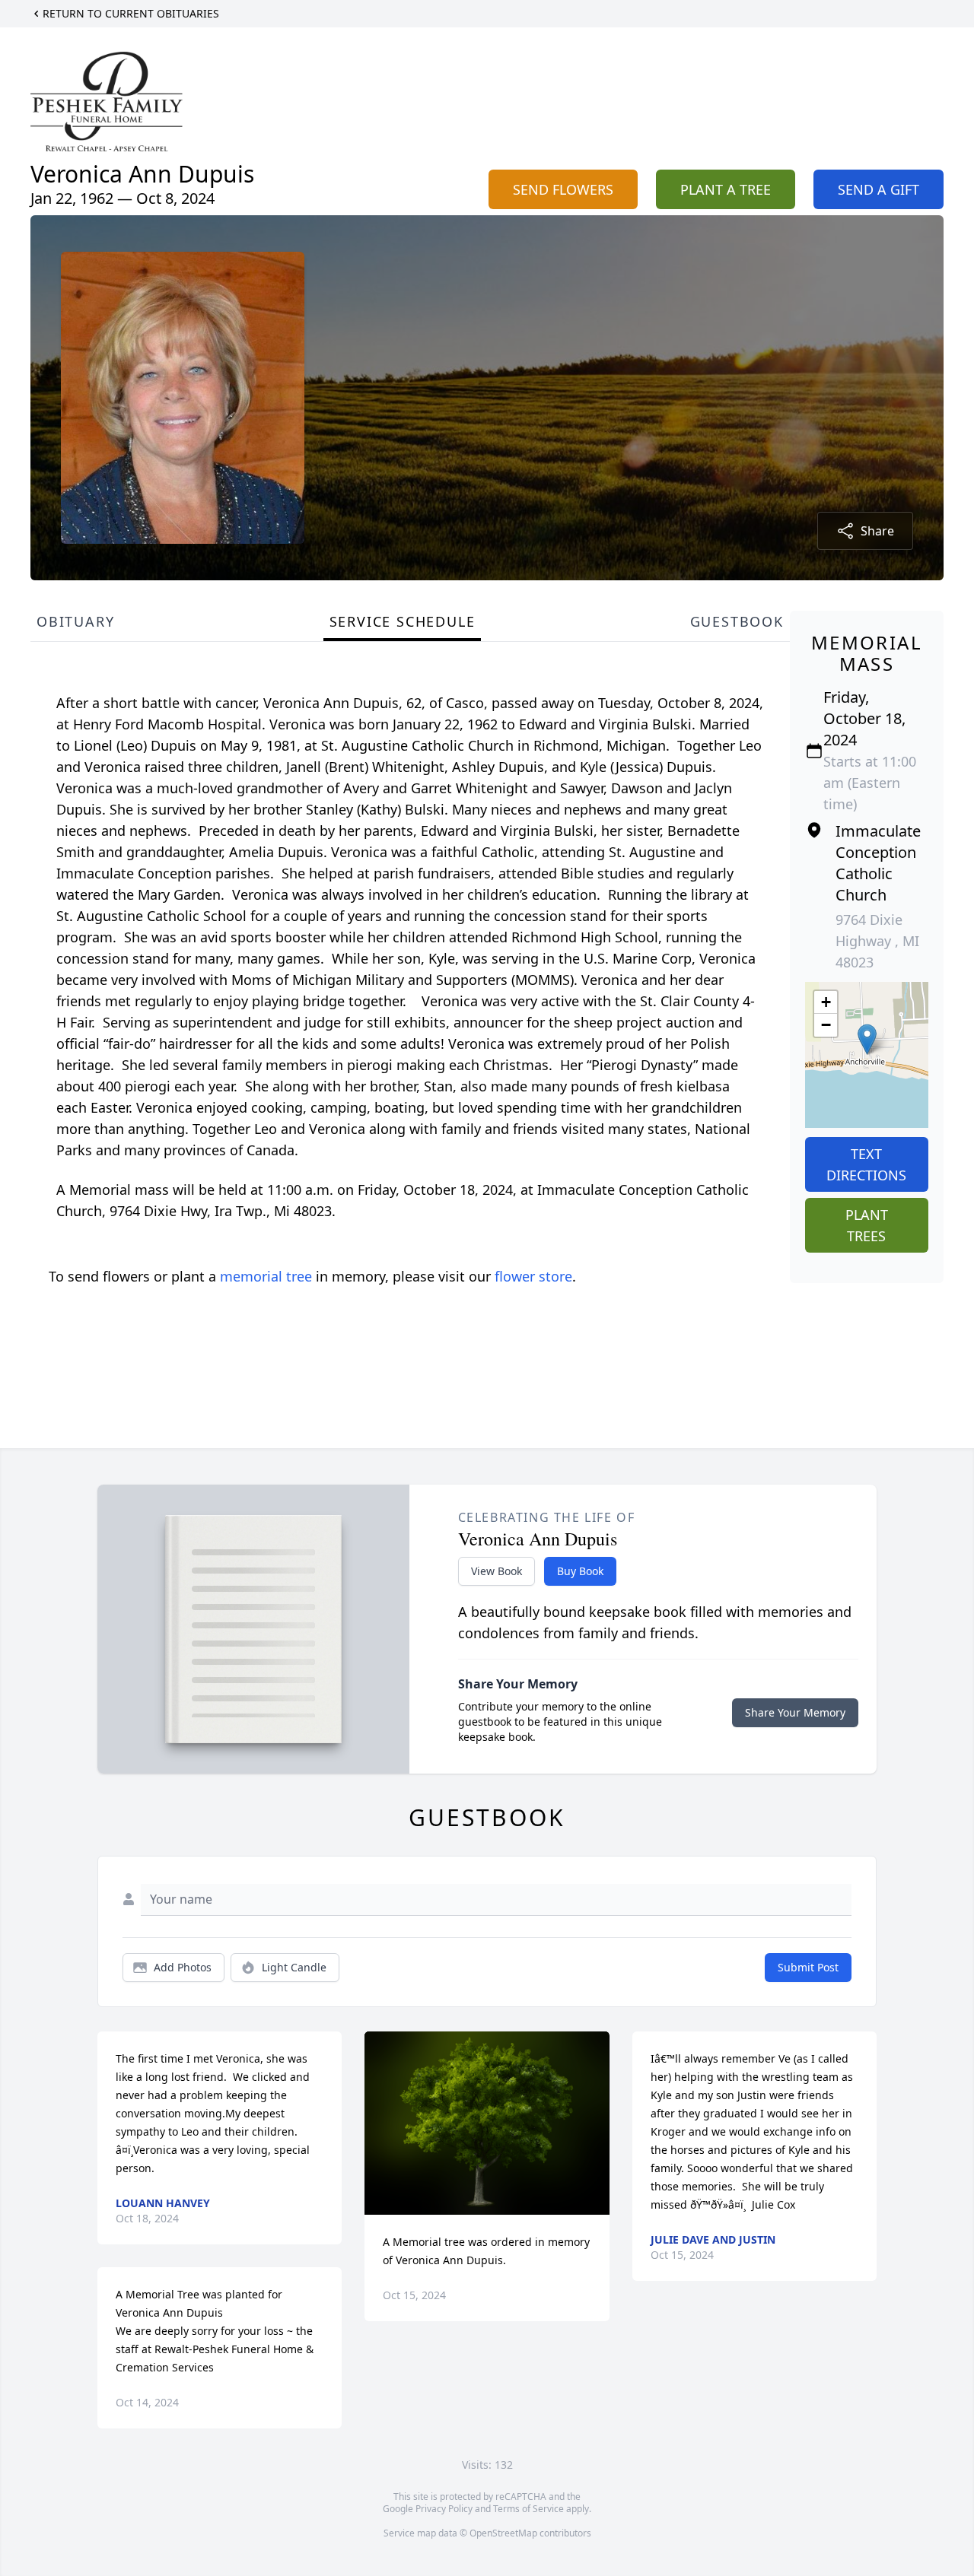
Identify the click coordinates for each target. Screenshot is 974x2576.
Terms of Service (528, 2509)
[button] (867, 1039)
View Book (497, 1571)
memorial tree (266, 1276)
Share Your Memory (795, 1712)
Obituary (75, 621)
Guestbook (737, 621)
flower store (533, 1276)
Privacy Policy (444, 2509)
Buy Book (580, 1571)
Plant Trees (867, 1225)
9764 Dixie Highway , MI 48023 (877, 941)
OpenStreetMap (503, 2533)
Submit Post (808, 1967)
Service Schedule (403, 621)
